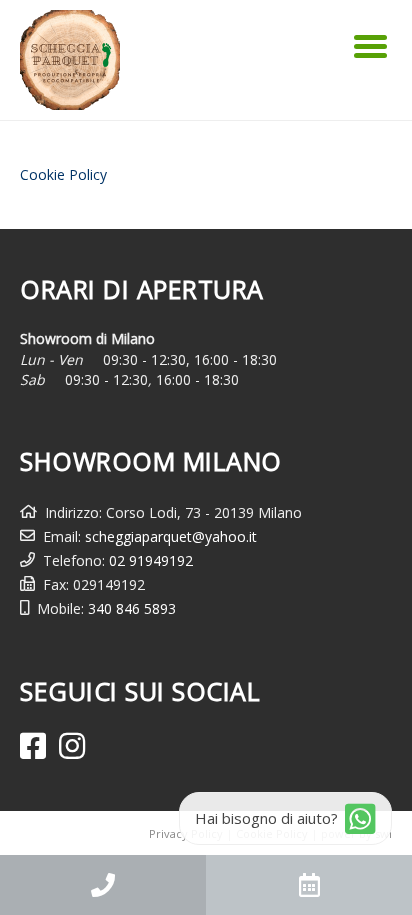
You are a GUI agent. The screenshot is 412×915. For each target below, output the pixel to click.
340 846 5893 (132, 608)
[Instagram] (72, 746)
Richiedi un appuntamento (309, 885)
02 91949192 (151, 560)
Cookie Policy (63, 174)
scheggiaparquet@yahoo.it (171, 536)
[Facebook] (33, 746)
